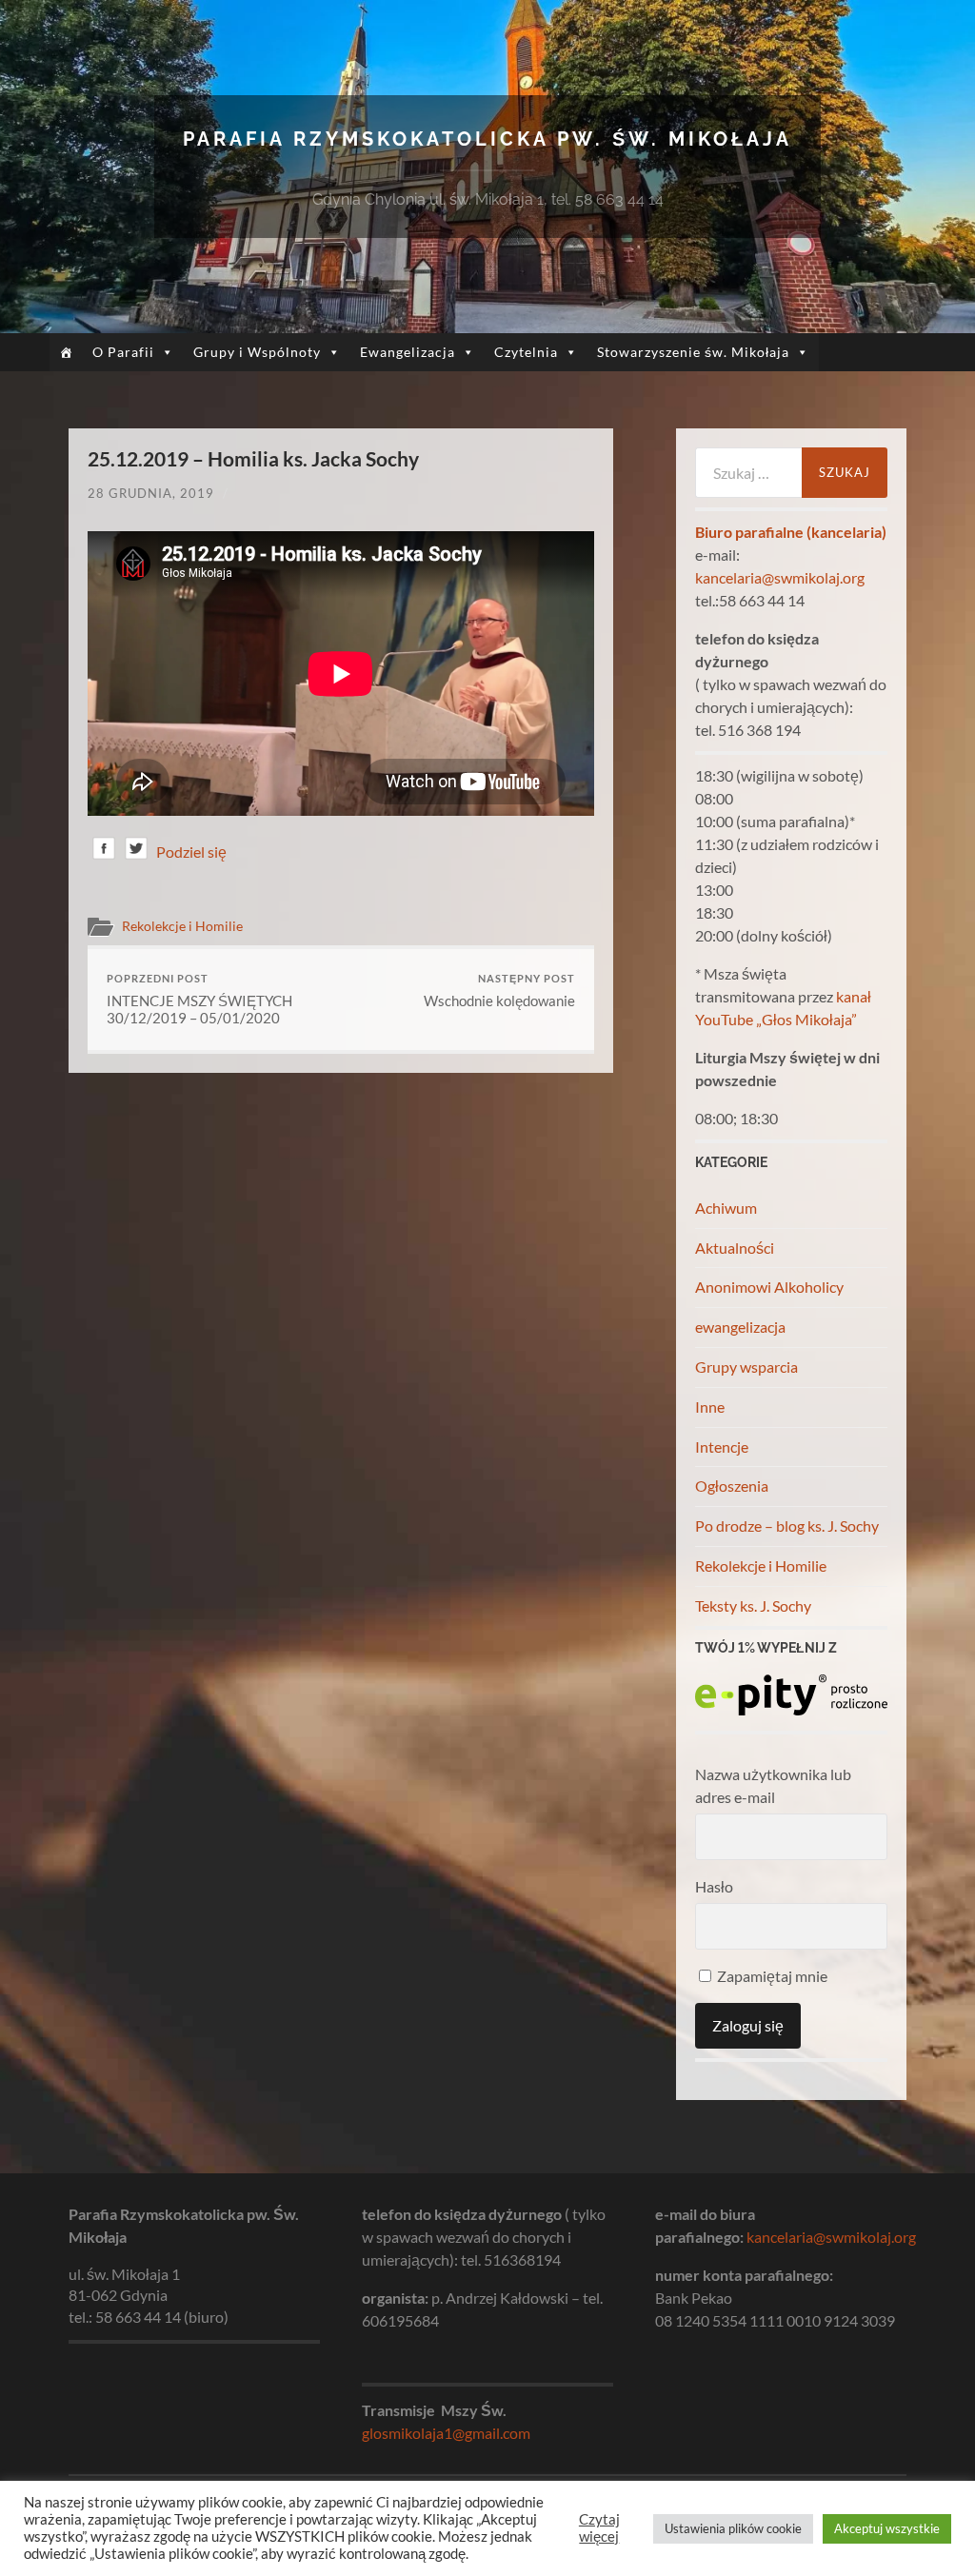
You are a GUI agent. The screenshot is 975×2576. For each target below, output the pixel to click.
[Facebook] (104, 852)
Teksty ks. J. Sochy (753, 1605)
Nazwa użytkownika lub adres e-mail (773, 1785)
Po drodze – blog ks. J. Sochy (787, 1526)
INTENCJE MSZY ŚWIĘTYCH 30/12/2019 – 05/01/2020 (199, 999)
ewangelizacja (740, 1327)
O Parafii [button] (123, 352)
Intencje (722, 1447)
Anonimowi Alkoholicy (769, 1287)
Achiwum (726, 1208)
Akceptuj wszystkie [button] (887, 2528)
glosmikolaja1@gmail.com (446, 2433)
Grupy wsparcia (746, 1367)
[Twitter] (136, 852)
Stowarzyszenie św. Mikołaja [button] (693, 352)
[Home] (66, 352)
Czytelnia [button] (526, 352)
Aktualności (735, 1248)
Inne (710, 1407)
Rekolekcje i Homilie (182, 926)
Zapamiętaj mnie (771, 1976)
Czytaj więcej (599, 2528)
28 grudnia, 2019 (151, 493)
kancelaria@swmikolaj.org (780, 577)
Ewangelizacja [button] (408, 352)
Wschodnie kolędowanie (499, 991)
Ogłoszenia (732, 1486)
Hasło (714, 1886)
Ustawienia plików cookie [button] (733, 2528)
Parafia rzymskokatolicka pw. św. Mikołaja (487, 139)
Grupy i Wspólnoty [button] (257, 352)
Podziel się (191, 852)
